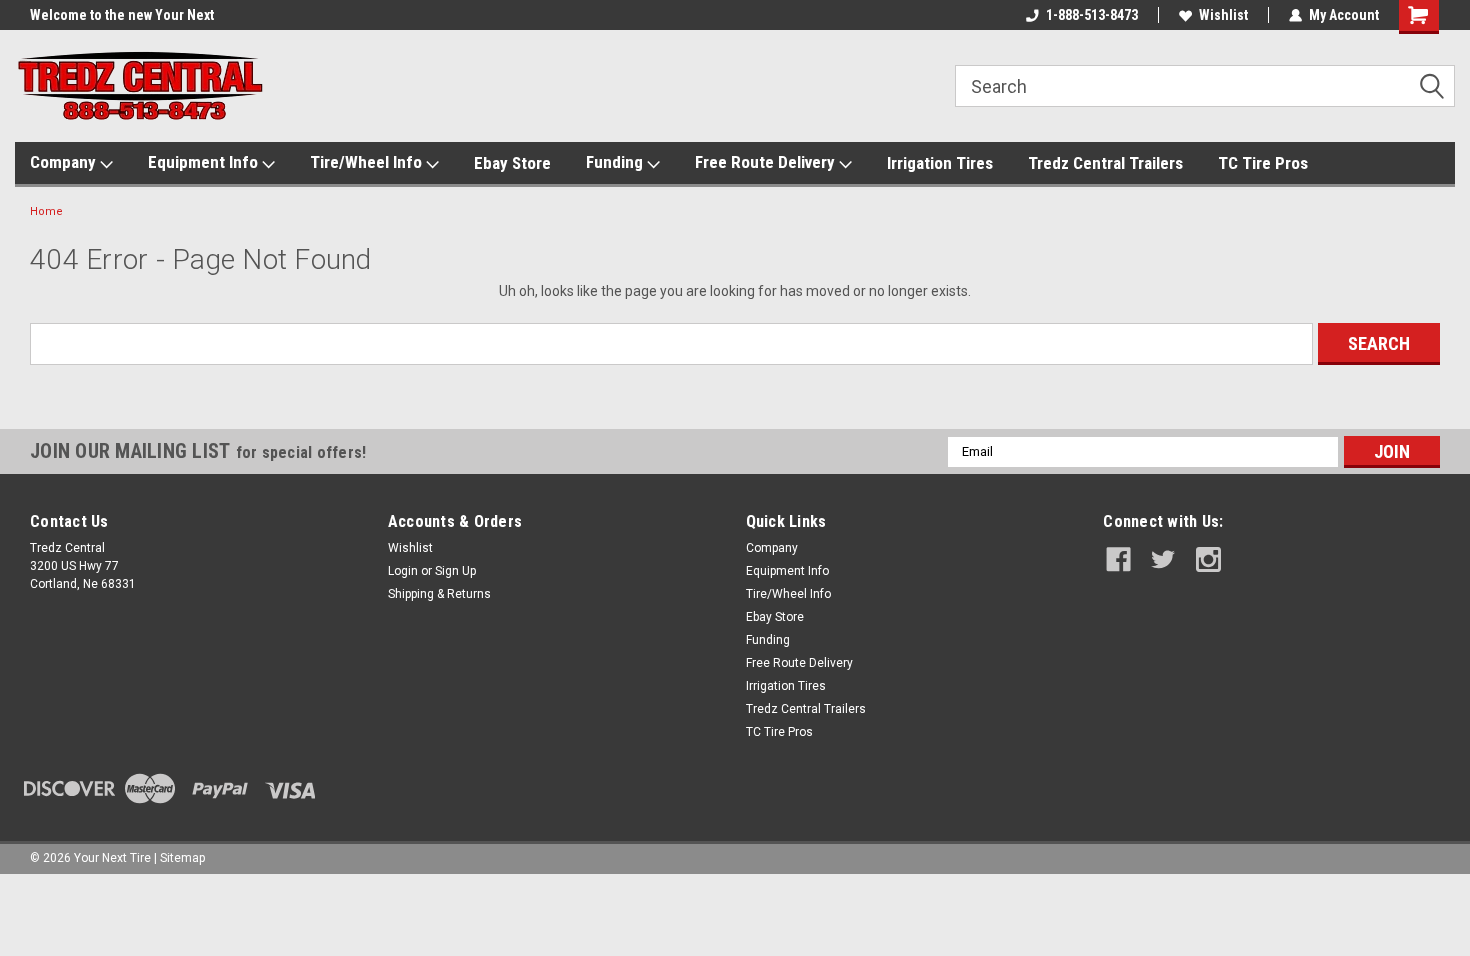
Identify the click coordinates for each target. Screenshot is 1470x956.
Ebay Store (512, 163)
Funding (616, 162)
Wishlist (1223, 15)
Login (403, 571)
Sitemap (182, 858)
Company (65, 162)
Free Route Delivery (767, 162)
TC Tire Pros (1263, 163)
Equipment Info (205, 162)
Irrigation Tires (940, 163)
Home (46, 211)
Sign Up (455, 571)
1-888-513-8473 (1092, 15)
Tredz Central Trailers (1105, 163)
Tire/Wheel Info (368, 162)
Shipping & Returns (439, 594)
